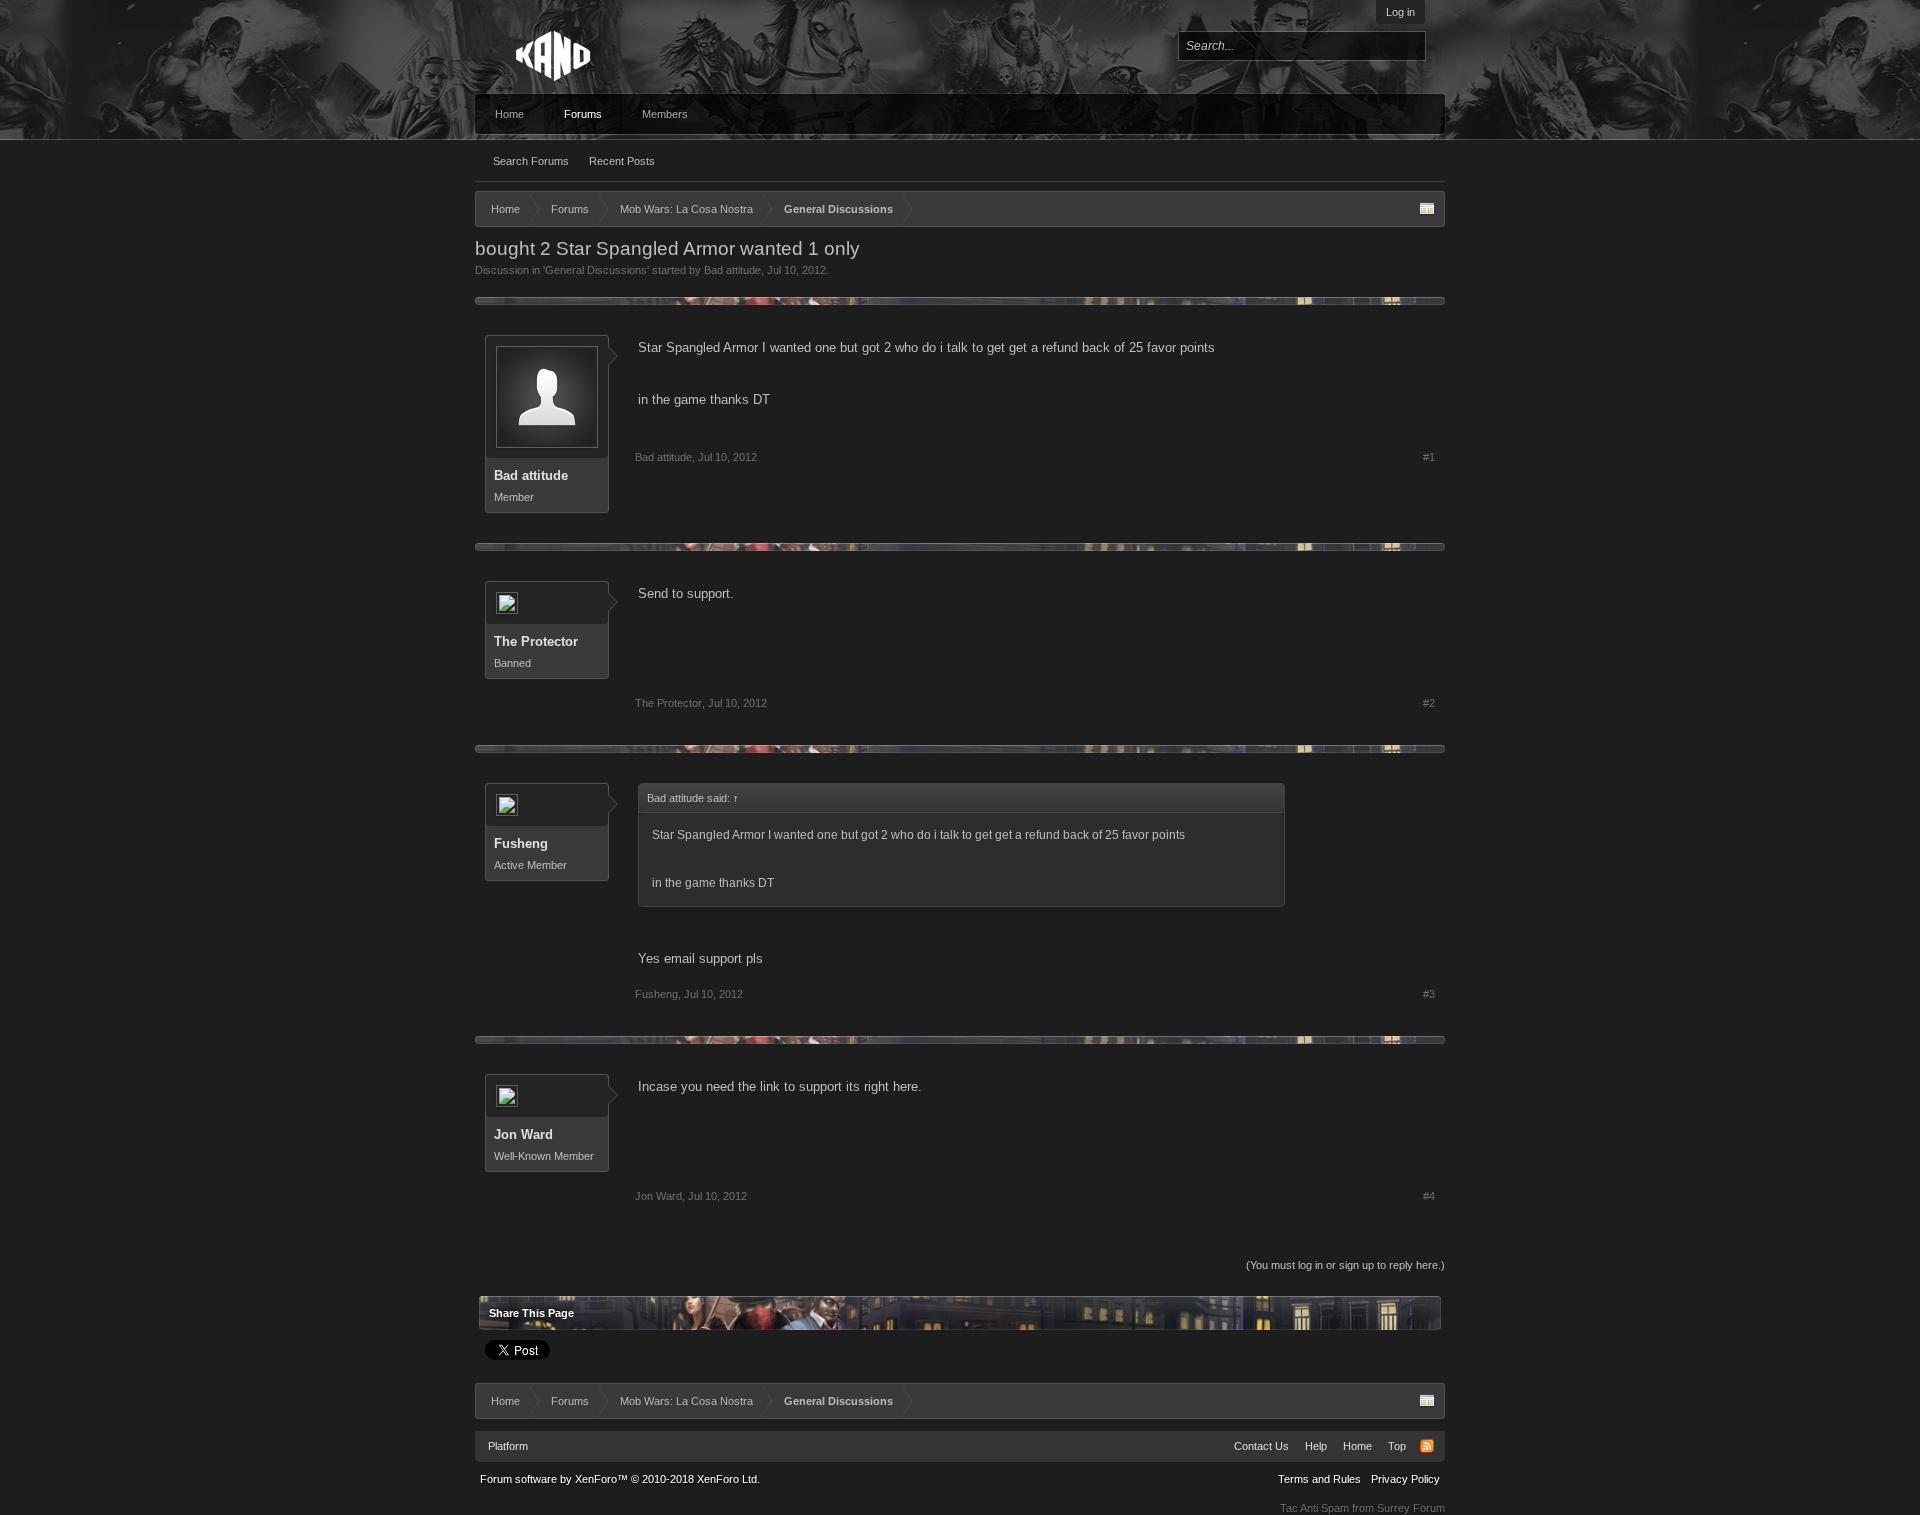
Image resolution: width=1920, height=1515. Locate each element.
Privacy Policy (1405, 1479)
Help (1316, 1446)
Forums (583, 114)
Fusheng (521, 843)
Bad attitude (732, 270)
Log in (1400, 12)
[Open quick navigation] (1427, 209)
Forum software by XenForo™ (620, 1479)
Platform (508, 1446)
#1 (1429, 457)
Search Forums (531, 161)
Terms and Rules (1319, 1479)
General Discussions (596, 270)
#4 (1429, 1196)
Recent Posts (622, 161)
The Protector (536, 641)
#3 (1429, 994)
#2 (1429, 703)
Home (509, 114)
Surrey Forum (1411, 1508)
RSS (1427, 1446)
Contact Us (1261, 1446)
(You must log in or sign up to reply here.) (1345, 1265)
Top (1397, 1446)
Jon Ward (523, 1134)
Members (665, 114)
